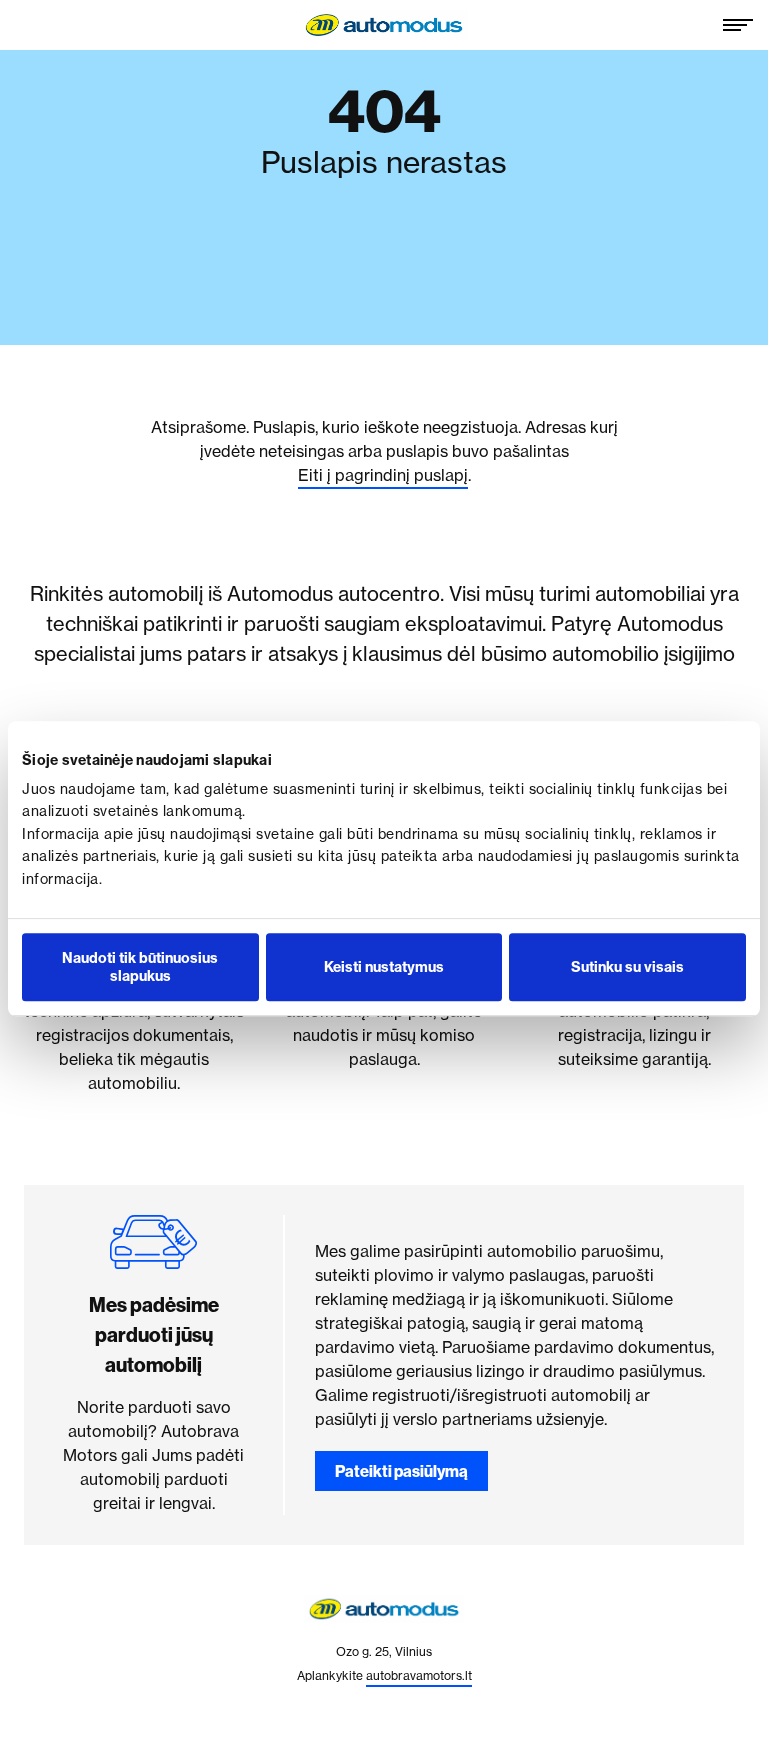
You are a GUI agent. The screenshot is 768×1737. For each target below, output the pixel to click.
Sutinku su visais (627, 967)
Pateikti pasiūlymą (401, 1471)
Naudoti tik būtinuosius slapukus (140, 967)
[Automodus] (384, 25)
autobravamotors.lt (419, 1675)
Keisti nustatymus (384, 967)
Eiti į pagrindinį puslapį (383, 475)
